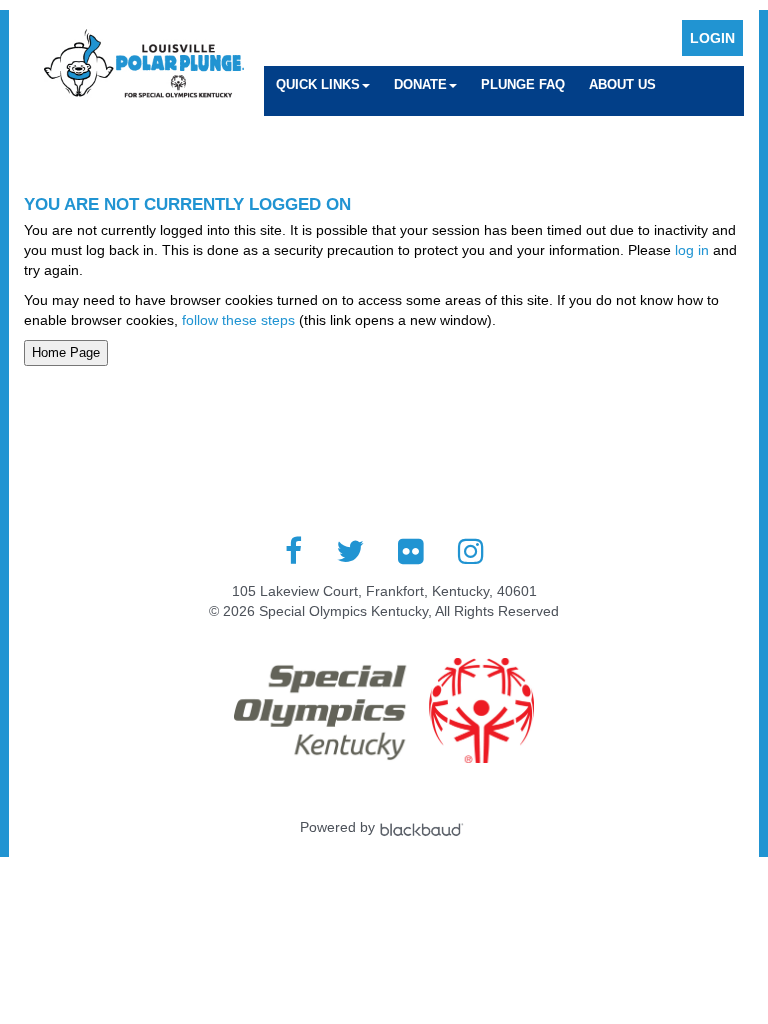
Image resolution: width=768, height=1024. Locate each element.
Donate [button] (420, 84)
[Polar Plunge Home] (144, 65)
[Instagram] (471, 551)
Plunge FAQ (523, 84)
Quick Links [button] (318, 84)
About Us (622, 84)
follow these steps (238, 320)
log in (692, 250)
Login (712, 38)
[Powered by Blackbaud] (424, 827)
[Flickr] (411, 551)
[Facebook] (293, 551)
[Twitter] (350, 551)
